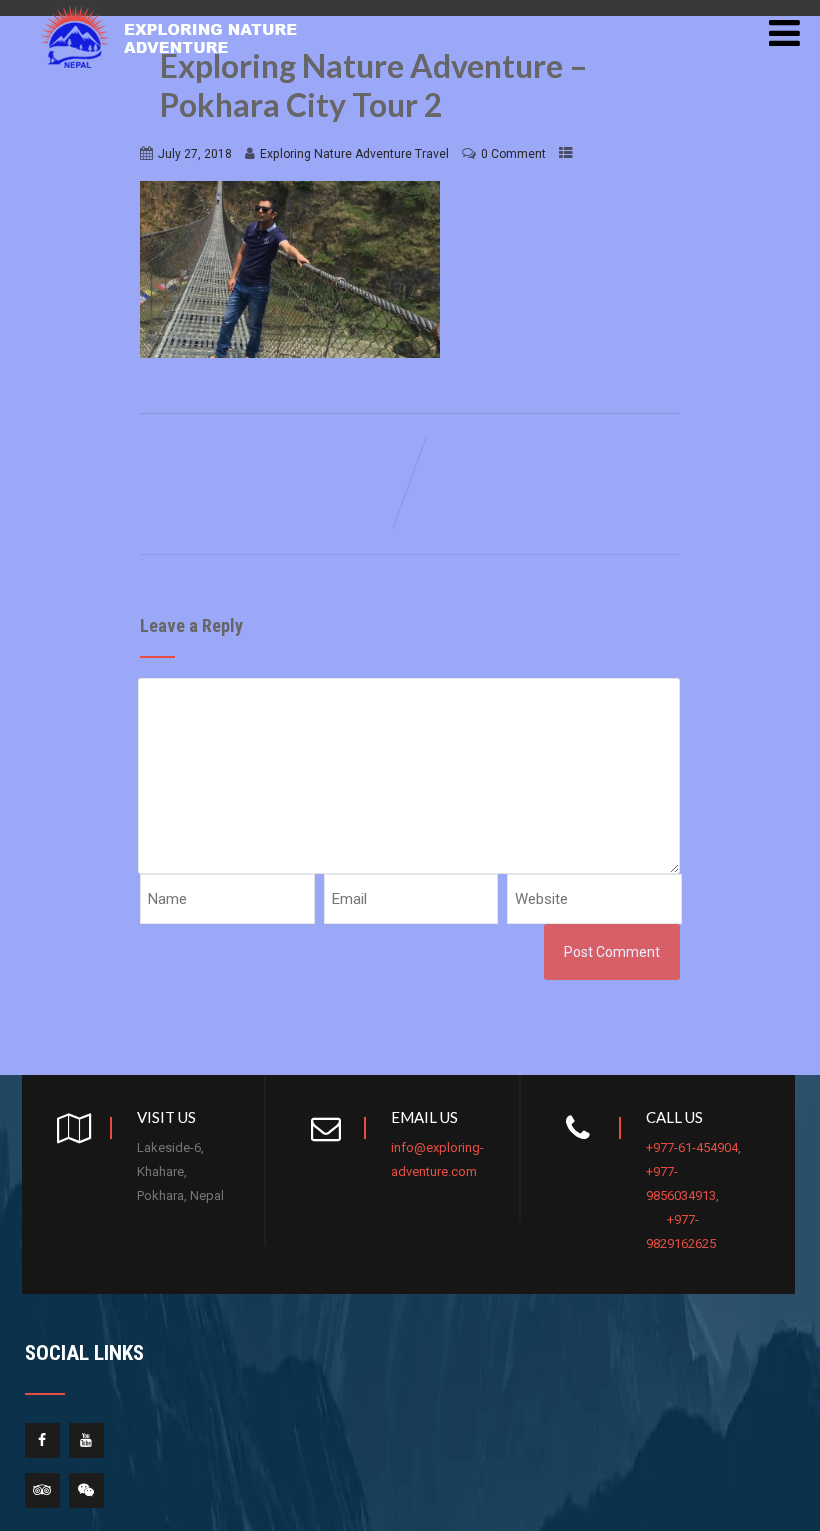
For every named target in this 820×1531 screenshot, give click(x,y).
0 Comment (513, 154)
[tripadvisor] (42, 1490)
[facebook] (42, 1440)
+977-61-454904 (692, 1147)
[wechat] (86, 1490)
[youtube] (86, 1440)
